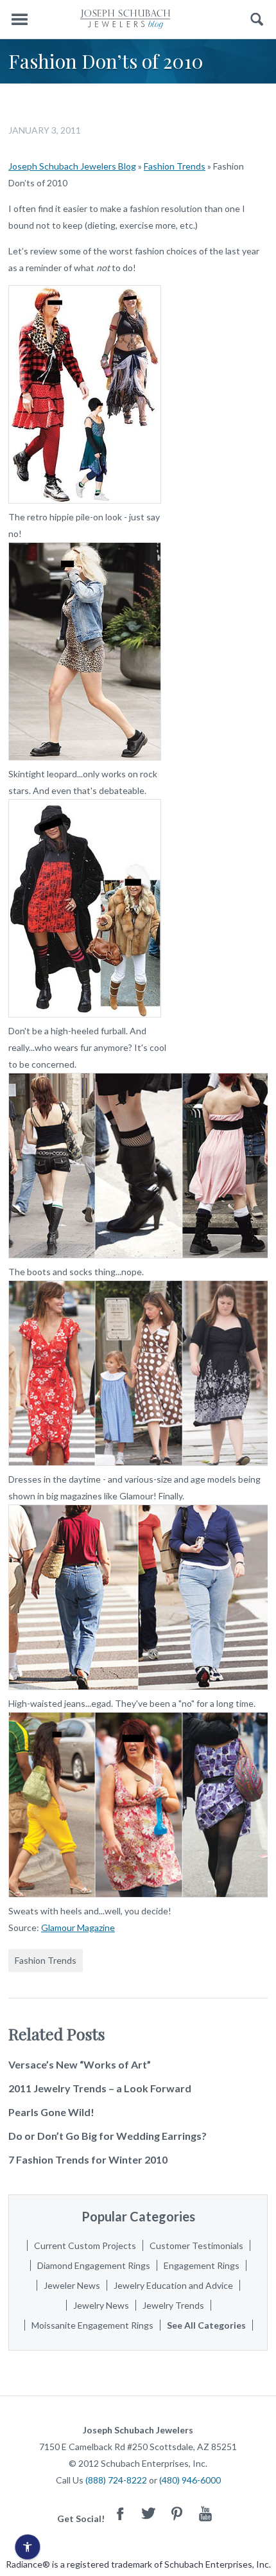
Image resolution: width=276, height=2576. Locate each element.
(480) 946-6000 (190, 2480)
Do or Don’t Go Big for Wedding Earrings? (108, 2136)
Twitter (149, 2513)
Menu (19, 20)
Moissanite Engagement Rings (92, 2325)
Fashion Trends (175, 166)
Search (257, 20)
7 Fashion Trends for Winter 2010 (88, 2159)
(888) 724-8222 (116, 2480)
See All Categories (206, 2325)
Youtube (205, 2513)
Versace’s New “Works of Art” (80, 2064)
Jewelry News (101, 2305)
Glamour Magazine (78, 1928)
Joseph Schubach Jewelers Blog (72, 166)
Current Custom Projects (85, 2245)
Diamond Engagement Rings (94, 2265)
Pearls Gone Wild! (51, 2112)
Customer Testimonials (196, 2245)
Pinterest (177, 2513)
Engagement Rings (202, 2265)
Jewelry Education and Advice (173, 2285)
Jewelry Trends (173, 2305)
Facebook (121, 2513)
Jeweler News (72, 2285)
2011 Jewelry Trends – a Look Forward (100, 2088)
